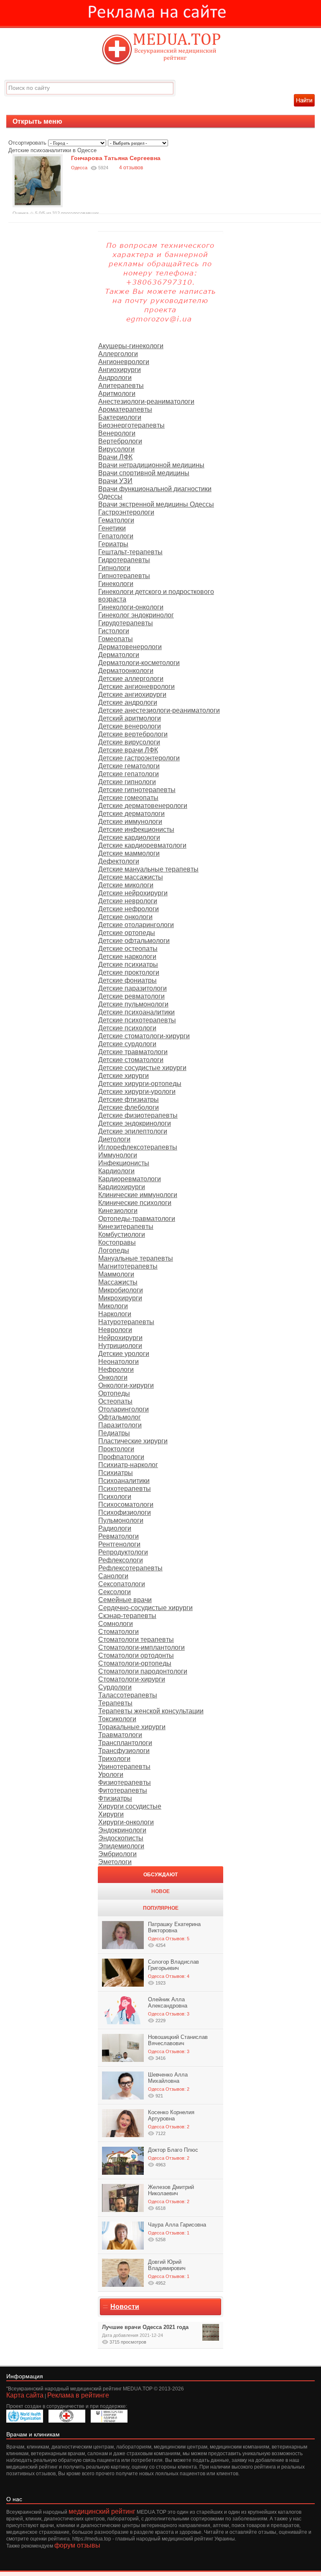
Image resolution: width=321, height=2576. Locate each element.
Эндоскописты (121, 1838)
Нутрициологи (120, 1346)
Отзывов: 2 (177, 2089)
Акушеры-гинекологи (131, 346)
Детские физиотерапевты (138, 1115)
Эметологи (115, 1862)
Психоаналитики (124, 1481)
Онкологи (113, 1377)
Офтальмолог (120, 1417)
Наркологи (115, 1314)
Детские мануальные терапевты (148, 869)
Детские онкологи (125, 917)
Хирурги (111, 1814)
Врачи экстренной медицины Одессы (156, 504)
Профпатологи (121, 1457)
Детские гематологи (129, 766)
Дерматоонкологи (126, 671)
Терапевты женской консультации (151, 1711)
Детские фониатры (127, 980)
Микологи (113, 1306)
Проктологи (116, 1449)
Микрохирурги (120, 1298)
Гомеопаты (116, 639)
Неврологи (115, 1330)
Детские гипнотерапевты (137, 790)
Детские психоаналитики (136, 1012)
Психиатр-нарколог (128, 1465)
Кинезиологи (118, 1211)
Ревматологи (118, 1536)
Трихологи (114, 1759)
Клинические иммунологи (138, 1195)
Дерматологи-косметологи (139, 663)
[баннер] (160, 13)
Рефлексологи (121, 1560)
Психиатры (116, 1473)
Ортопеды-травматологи (137, 1219)
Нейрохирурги (120, 1338)
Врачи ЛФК (115, 457)
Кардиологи (116, 1171)
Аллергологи (118, 354)
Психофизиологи (125, 1512)
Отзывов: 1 (177, 2233)
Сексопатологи (122, 1584)
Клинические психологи (135, 1203)
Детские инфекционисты (136, 829)
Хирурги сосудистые (130, 1806)
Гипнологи (114, 568)
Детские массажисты (131, 877)
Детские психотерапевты (137, 1020)
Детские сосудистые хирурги (142, 1068)
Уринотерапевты (124, 1767)
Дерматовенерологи (130, 647)
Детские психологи (127, 1028)
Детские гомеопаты (128, 798)
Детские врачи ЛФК (128, 750)
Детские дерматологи (131, 814)
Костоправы (117, 1242)
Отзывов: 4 (177, 1976)
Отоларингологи (124, 1409)
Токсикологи (117, 1719)
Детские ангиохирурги (132, 694)
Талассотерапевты (128, 1695)
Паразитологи (120, 1425)
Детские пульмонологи (133, 1004)
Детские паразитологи (132, 988)
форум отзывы (77, 2545)
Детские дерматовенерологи (143, 806)
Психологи (115, 1497)
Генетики (112, 528)
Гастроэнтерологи (126, 512)
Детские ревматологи (131, 996)
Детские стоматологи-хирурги (144, 1036)
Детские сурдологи (127, 1044)
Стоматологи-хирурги (132, 1679)
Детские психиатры (128, 964)
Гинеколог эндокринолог (136, 615)
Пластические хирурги (133, 1441)
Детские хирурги (124, 1076)
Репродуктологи (123, 1552)
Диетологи (114, 1139)
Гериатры (113, 544)
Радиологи (115, 1528)
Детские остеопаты (128, 949)
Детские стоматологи (131, 1060)
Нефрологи (116, 1370)
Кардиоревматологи (130, 1179)
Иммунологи (118, 1155)
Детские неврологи (128, 901)
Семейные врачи (125, 1600)
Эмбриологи (117, 1854)
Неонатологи (118, 1362)
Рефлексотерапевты (130, 1568)
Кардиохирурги (122, 1187)
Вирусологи (116, 449)
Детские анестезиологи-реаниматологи (159, 710)
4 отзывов (131, 168)
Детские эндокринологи (135, 1123)
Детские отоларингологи (136, 925)
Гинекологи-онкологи (131, 607)
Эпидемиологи (121, 1846)
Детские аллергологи (131, 679)
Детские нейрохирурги (133, 893)
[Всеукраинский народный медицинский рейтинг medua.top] (160, 50)
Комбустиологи (122, 1234)
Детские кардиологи (129, 837)
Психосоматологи (126, 1505)
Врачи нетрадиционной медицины (151, 465)
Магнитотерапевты (128, 1266)
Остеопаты (115, 1401)
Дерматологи (119, 655)
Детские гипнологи (127, 782)
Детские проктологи (129, 972)
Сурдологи (115, 1687)
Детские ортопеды (127, 933)
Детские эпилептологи (133, 1131)
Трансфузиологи (124, 1751)
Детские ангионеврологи (136, 687)
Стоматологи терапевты (136, 1640)
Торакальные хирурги (132, 1727)
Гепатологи (116, 536)
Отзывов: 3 (177, 2014)
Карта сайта (25, 2395)
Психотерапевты (125, 1489)
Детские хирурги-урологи (137, 1092)
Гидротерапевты (124, 560)
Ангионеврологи (124, 362)
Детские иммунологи (130, 822)
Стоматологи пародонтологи (143, 1671)
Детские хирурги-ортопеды (140, 1084)
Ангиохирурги (120, 370)
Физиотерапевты (125, 1782)
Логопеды (114, 1250)
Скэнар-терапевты (127, 1616)
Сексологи (115, 1592)
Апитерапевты (121, 386)
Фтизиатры (115, 1798)
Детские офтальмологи (134, 941)
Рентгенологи (119, 1544)
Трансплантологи (125, 1743)
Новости (125, 2307)
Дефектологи (119, 861)
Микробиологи (121, 1290)
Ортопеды (114, 1393)
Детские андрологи (128, 702)
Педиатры (114, 1433)
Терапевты (115, 1703)
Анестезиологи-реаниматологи (146, 401)
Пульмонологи (121, 1520)
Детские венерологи (130, 726)
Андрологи (115, 378)
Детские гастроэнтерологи (139, 758)
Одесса (156, 1939)
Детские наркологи (127, 957)
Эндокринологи (122, 1830)
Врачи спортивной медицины (144, 473)
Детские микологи (126, 885)
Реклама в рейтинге (78, 2395)
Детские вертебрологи (133, 734)
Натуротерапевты (126, 1322)
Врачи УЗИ (115, 481)
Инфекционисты (124, 1163)
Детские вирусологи (129, 742)
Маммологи (116, 1274)
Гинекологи (116, 584)
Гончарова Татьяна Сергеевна (116, 158)
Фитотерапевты (123, 1790)
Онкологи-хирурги (126, 1385)
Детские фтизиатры (129, 1099)
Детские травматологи (133, 1052)
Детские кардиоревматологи (142, 845)
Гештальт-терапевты (130, 552)
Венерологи (117, 433)
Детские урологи (124, 1354)
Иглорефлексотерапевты (138, 1147)
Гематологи (116, 520)
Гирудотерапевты (126, 623)
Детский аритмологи (130, 718)
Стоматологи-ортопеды (135, 1663)
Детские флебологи (129, 1107)
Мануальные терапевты (136, 1258)
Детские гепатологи (129, 774)
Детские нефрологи (129, 909)
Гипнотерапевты (124, 576)
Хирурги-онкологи (126, 1822)
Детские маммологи (129, 853)
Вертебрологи (120, 441)
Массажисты (118, 1282)
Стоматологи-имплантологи (141, 1647)
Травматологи (120, 1735)
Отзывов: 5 (177, 1939)
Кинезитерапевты (126, 1227)
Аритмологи (117, 394)
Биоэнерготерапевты (131, 425)
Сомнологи (116, 1624)
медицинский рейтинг (102, 2511)
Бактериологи (120, 417)
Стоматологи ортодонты (136, 1655)
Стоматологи (118, 1632)
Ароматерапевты (125, 409)
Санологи (113, 1576)
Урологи (111, 1775)
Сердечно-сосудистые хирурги (145, 1608)
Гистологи (114, 631)
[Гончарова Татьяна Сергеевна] (38, 205)
